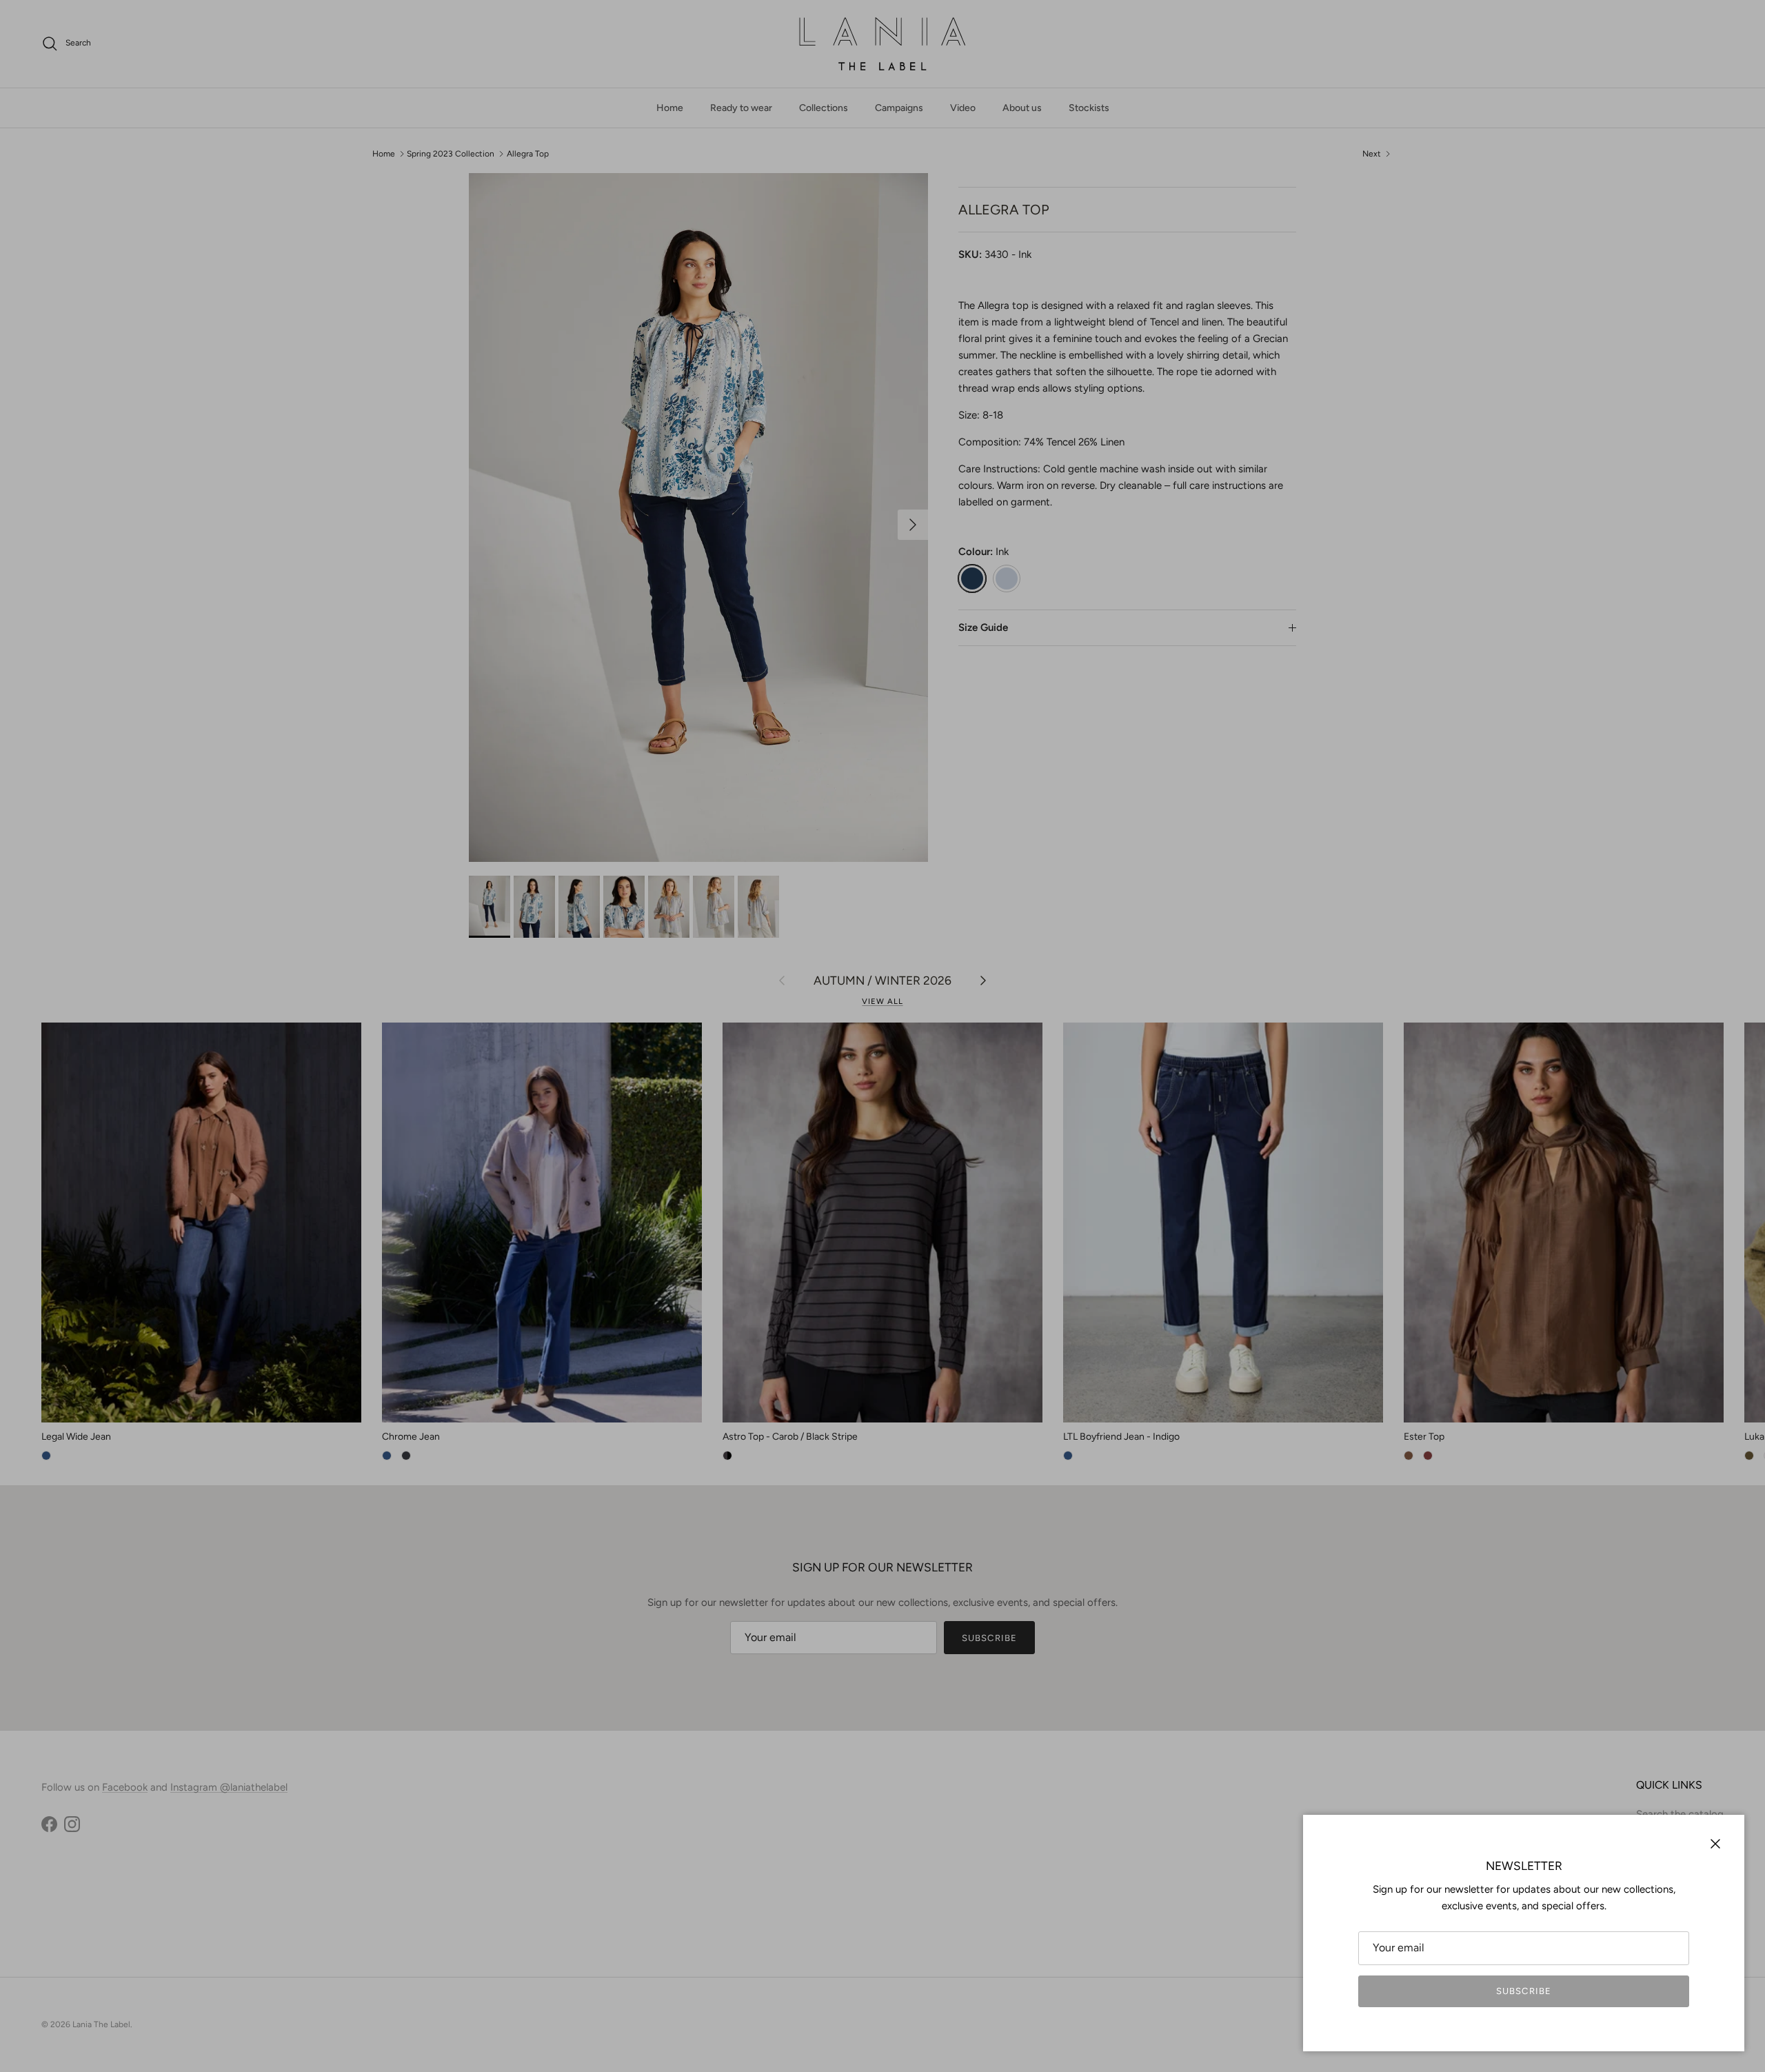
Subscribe (1523, 1991)
